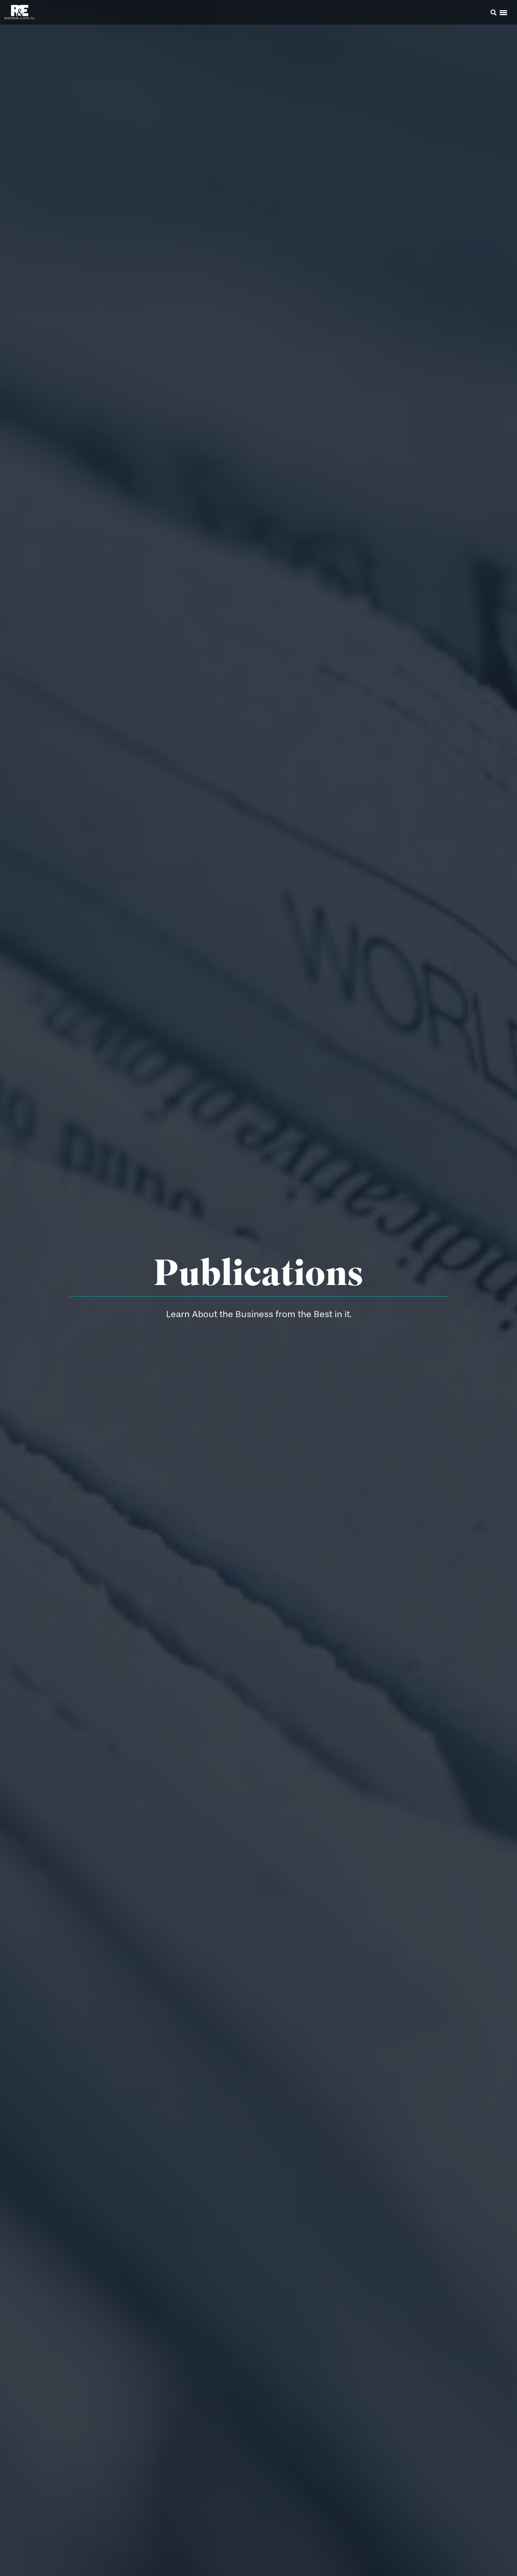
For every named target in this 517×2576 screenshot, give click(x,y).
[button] (483, 14)
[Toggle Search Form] (494, 12)
